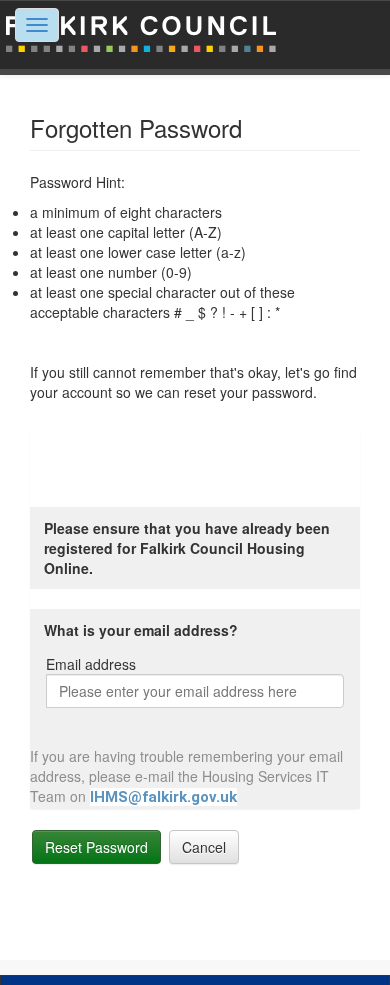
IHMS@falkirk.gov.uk (163, 797)
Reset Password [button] (96, 847)
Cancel (204, 847)
